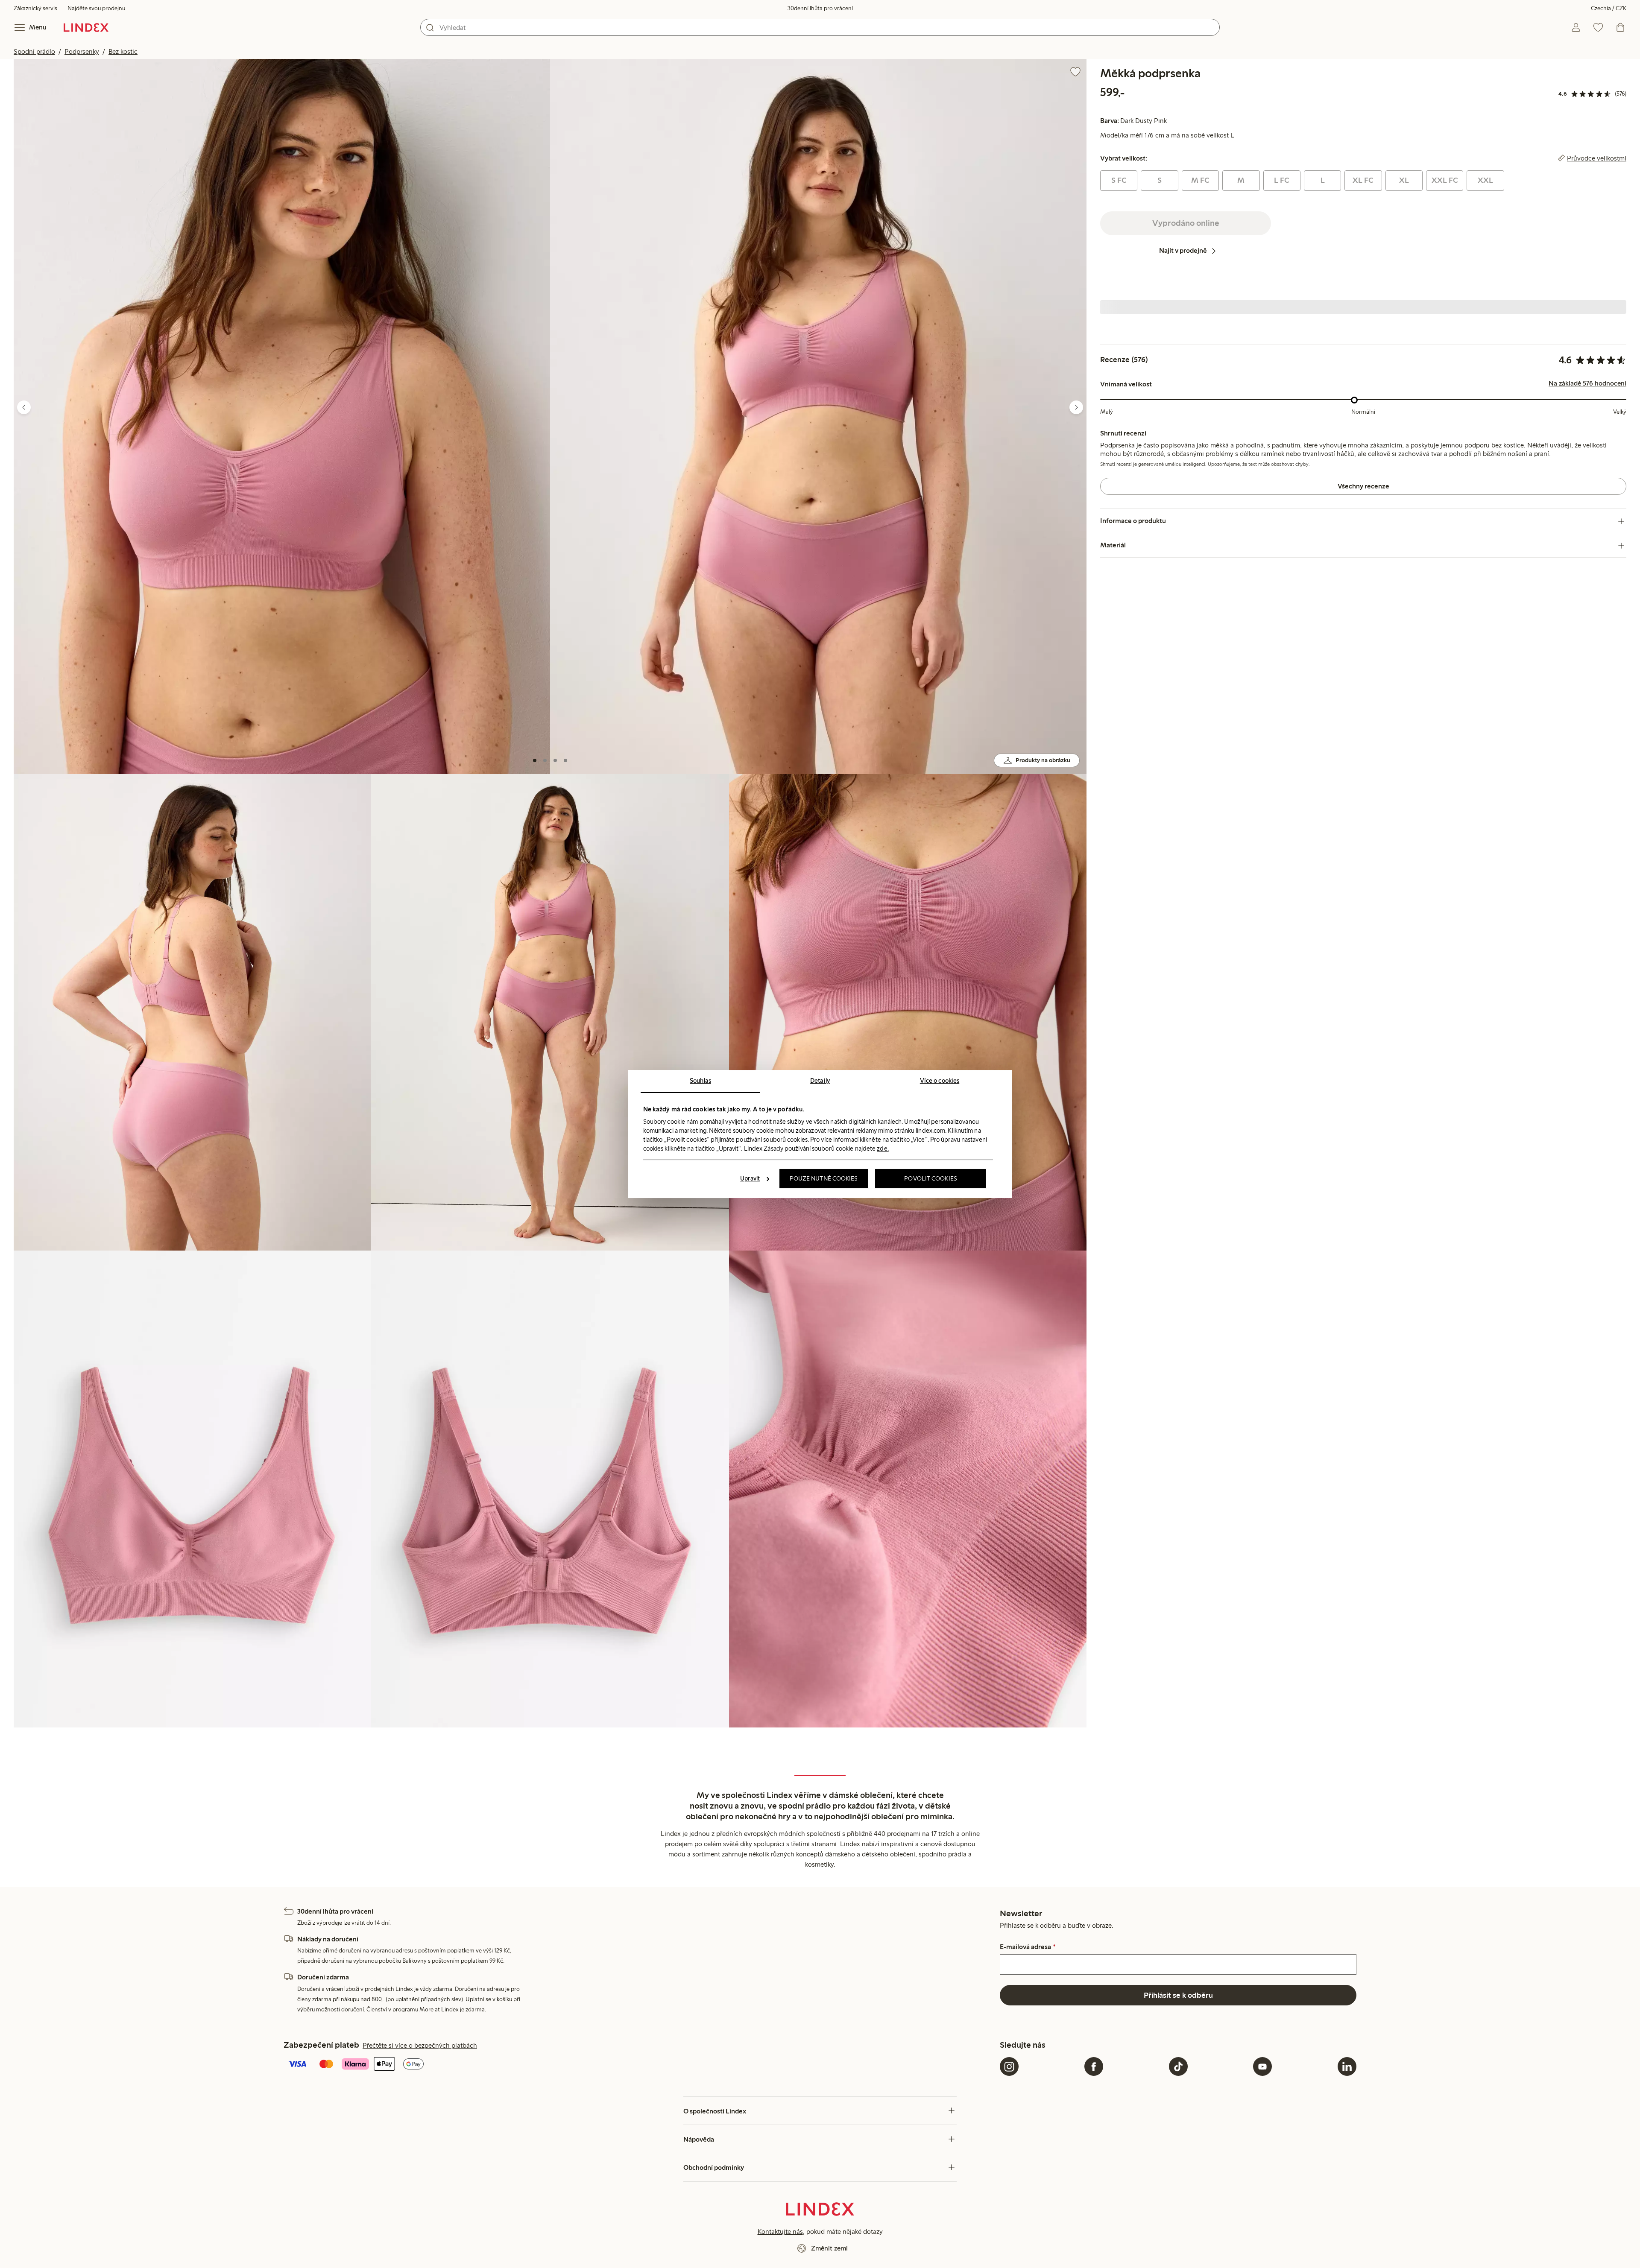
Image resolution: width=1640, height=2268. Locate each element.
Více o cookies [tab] (940, 1081)
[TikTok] (1178, 2066)
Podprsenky (82, 51)
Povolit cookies (931, 1178)
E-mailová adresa (1028, 1947)
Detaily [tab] (820, 1081)
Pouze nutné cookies (824, 1178)
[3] (555, 760)
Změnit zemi (829, 2248)
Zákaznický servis (35, 8)
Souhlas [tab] (700, 1081)
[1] (535, 760)
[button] (282, 416)
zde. (883, 1149)
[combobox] (820, 27)
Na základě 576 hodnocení (1587, 384)
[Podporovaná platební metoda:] (640, 2065)
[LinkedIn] (1347, 2066)
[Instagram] (1009, 2066)
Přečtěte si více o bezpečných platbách (420, 2045)
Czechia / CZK (1609, 8)
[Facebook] (1094, 2066)
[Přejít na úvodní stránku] (86, 27)
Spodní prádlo (34, 51)
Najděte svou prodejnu (96, 8)
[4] (565, 760)
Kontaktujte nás (780, 2231)
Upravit (750, 1178)
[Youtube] (1262, 2066)
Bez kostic (123, 51)
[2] (545, 760)
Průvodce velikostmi (1597, 158)
